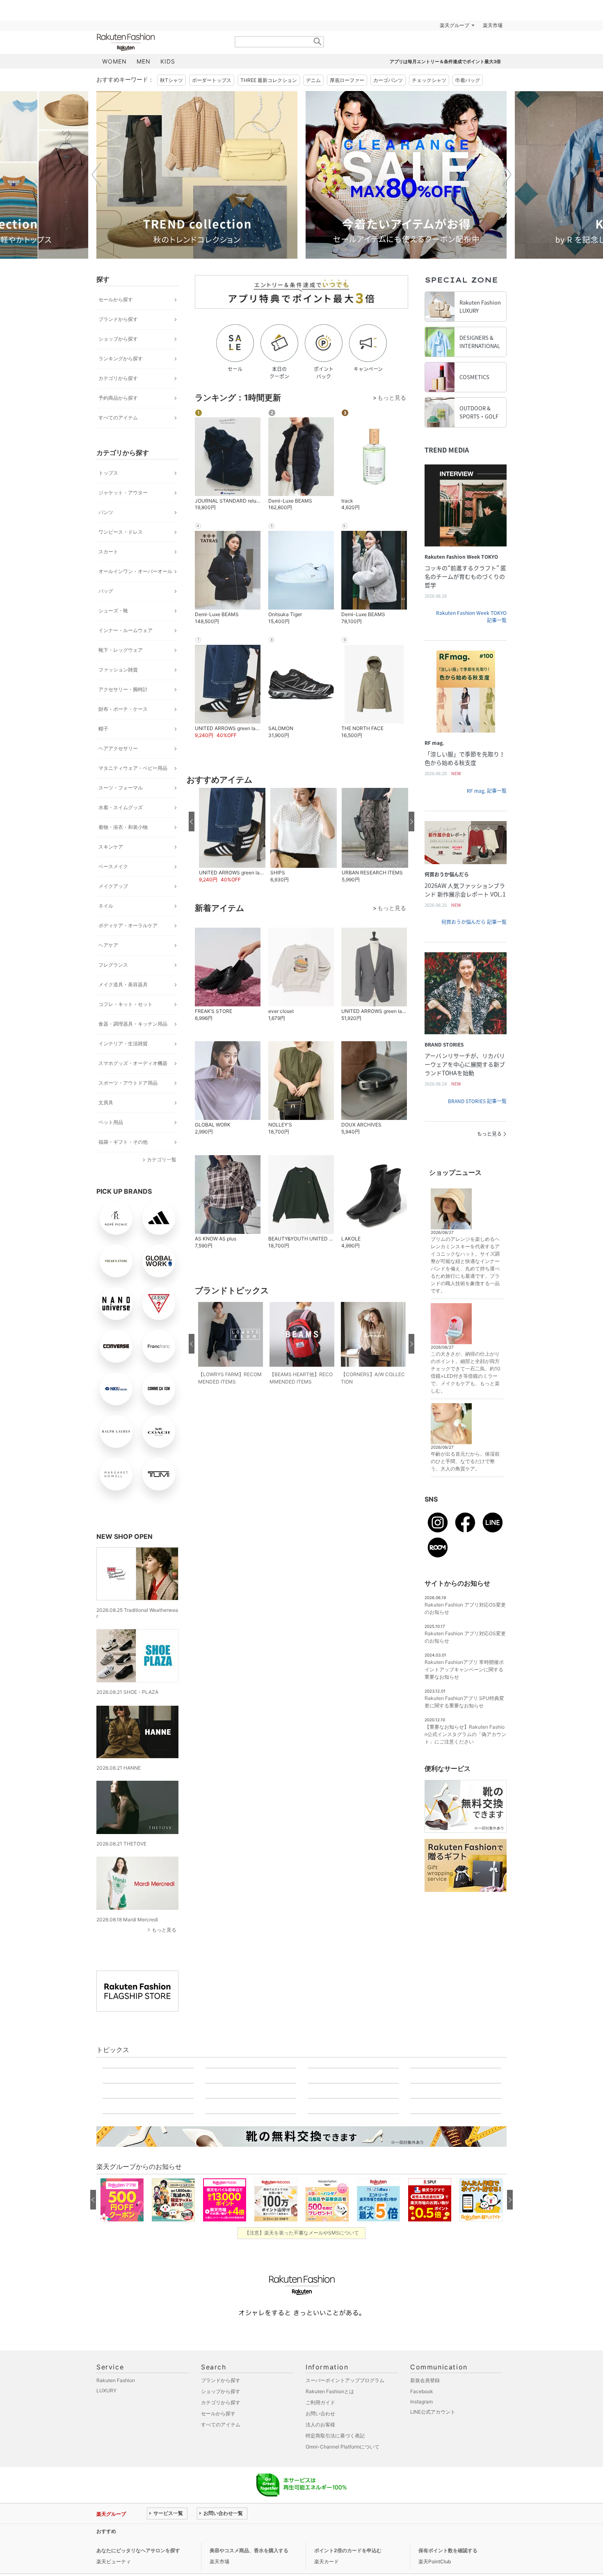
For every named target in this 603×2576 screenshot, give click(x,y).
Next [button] (507, 175)
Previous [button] (96, 175)
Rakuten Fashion (160, 42)
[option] (197, 175)
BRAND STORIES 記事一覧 (477, 1101)
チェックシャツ (429, 80)
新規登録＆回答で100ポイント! (397, 25)
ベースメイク (113, 866)
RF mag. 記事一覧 (487, 791)
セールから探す (116, 299)
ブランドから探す (118, 319)
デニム (313, 80)
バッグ (106, 591)
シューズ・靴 (113, 611)
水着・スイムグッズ (121, 807)
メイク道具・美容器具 (123, 984)
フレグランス (113, 965)
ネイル (106, 906)
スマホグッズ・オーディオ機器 (133, 1063)
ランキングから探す (121, 358)
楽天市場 (493, 25)
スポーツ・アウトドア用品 (128, 1083)
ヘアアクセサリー (118, 748)
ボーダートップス (212, 80)
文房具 (106, 1103)
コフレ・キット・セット (126, 1004)
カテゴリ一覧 (162, 1159)
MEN (144, 61)
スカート (108, 552)
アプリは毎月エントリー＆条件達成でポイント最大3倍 (445, 61)
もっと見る (164, 1930)
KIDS (168, 61)
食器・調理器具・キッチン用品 (133, 1024)
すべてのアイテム (118, 418)
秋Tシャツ (171, 80)
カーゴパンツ (388, 80)
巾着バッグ (468, 80)
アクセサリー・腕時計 (123, 689)
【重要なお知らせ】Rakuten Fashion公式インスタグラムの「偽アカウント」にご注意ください (465, 1734)
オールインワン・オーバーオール (135, 571)
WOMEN (114, 61)
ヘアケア (108, 945)
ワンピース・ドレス (121, 532)
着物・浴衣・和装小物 (123, 827)
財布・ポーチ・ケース (123, 709)
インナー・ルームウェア (126, 630)
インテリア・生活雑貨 (123, 1043)
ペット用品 (111, 1122)
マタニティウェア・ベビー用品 (133, 768)
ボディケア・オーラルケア (128, 925)
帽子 (103, 729)
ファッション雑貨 (118, 670)
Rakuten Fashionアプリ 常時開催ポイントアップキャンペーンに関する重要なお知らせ (464, 1669)
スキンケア (111, 847)
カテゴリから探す (118, 378)
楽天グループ (455, 25)
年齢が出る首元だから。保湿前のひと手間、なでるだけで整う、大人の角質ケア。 (465, 1461)
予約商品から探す (118, 398)
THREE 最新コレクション (269, 80)
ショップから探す (118, 339)
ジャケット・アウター (123, 493)
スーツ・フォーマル (121, 788)
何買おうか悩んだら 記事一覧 (474, 922)
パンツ (106, 512)
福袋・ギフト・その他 (123, 1142)
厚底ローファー (347, 80)
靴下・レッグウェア (121, 650)
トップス (108, 473)
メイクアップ (113, 886)
